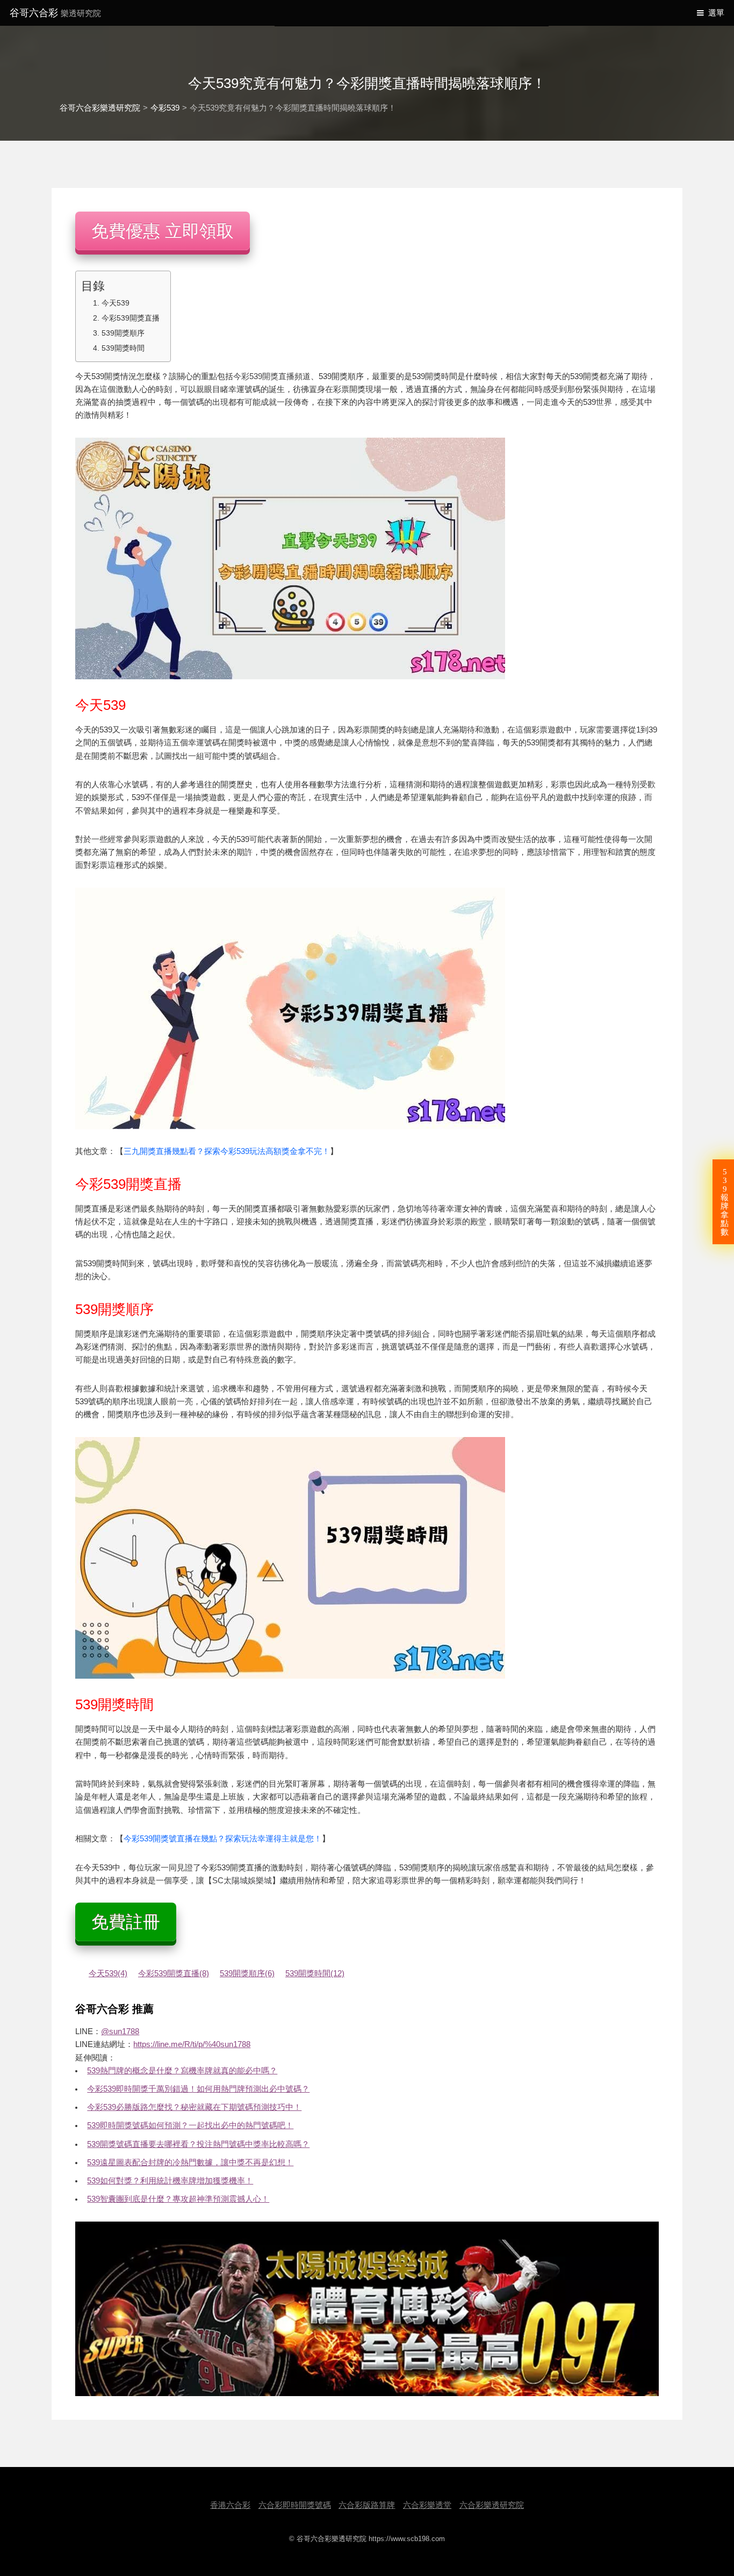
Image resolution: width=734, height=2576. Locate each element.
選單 (716, 13)
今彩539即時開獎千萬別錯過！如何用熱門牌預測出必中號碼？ (198, 2089)
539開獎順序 (123, 333)
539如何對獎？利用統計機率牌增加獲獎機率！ (170, 2181)
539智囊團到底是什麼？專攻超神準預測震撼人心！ (178, 2199)
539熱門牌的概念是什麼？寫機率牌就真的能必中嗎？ (182, 2071)
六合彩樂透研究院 (492, 2505)
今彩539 (165, 108)
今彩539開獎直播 (131, 318)
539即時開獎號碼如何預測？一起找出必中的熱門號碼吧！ (190, 2125)
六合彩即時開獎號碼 (295, 2505)
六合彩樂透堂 (427, 2505)
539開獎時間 (123, 348)
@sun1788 (120, 2031)
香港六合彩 (230, 2505)
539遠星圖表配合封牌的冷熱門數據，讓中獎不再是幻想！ (190, 2163)
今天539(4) (108, 1973)
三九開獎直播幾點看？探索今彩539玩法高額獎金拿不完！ (227, 1151)
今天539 (116, 303)
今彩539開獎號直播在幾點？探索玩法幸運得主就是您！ (223, 1839)
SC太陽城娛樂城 (242, 1881)
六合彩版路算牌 (367, 2505)
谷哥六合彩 (55, 13)
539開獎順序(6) (247, 1973)
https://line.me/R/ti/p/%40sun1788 (192, 2044)
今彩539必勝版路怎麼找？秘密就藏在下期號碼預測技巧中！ (194, 2107)
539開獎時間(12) (315, 1973)
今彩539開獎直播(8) (174, 1973)
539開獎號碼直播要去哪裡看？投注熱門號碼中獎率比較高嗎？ (198, 2144)
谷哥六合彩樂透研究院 (100, 108)
